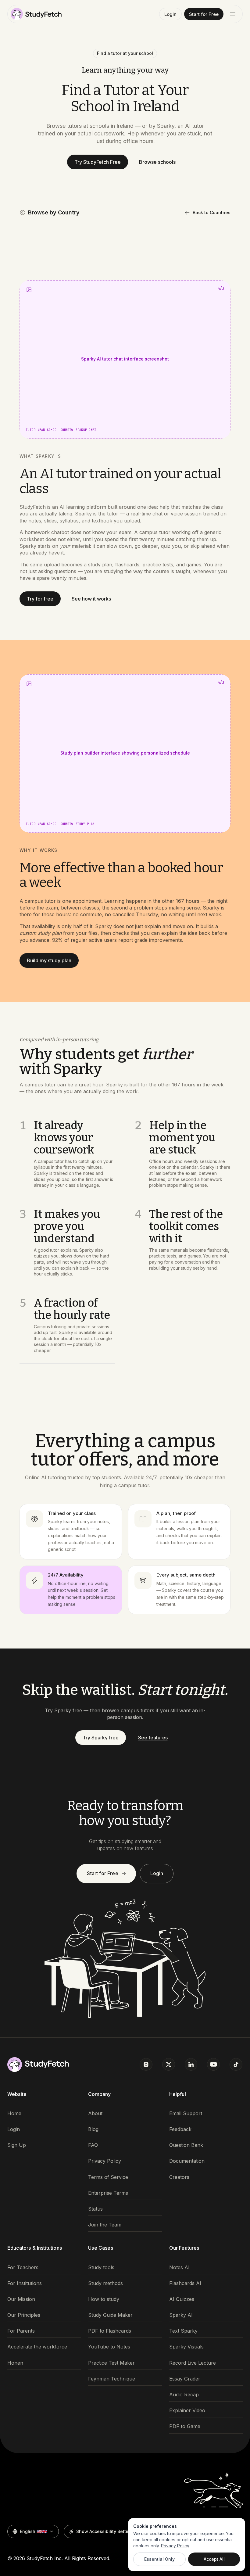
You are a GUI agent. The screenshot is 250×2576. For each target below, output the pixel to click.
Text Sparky (183, 2331)
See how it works (91, 599)
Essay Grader (185, 2379)
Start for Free (204, 14)
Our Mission (21, 2299)
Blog (93, 2129)
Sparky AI (181, 2315)
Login (170, 14)
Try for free (40, 599)
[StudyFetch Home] (36, 14)
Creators (179, 2177)
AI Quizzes (182, 2299)
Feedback (180, 2129)
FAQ (93, 2145)
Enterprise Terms (108, 2193)
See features (153, 1738)
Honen (15, 2363)
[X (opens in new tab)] (169, 2065)
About (95, 2113)
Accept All (214, 2559)
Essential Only (159, 2559)
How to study (104, 2299)
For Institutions (25, 2283)
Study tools (101, 2267)
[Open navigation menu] (233, 14)
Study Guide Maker (110, 2315)
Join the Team (105, 2225)
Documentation (187, 2161)
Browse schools (157, 162)
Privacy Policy (105, 2161)
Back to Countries (212, 212)
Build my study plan (49, 960)
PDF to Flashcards (110, 2331)
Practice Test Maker (111, 2363)
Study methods (105, 2283)
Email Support (186, 2113)
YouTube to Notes (109, 2347)
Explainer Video (187, 2411)
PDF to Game (185, 2426)
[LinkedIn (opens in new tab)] (191, 2065)
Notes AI (179, 2267)
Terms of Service (108, 2177)
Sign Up (17, 2145)
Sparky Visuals (186, 2347)
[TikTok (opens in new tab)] (236, 2065)
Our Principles (24, 2315)
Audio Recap (184, 2395)
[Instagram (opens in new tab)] (146, 2065)
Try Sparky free (101, 1738)
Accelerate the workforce (37, 2347)
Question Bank (186, 2145)
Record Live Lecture (193, 2363)
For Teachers (23, 2267)
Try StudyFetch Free (98, 162)
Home (14, 2113)
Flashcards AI (185, 2283)
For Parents (21, 2331)
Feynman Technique (112, 2379)
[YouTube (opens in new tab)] (213, 2065)
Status (95, 2209)
